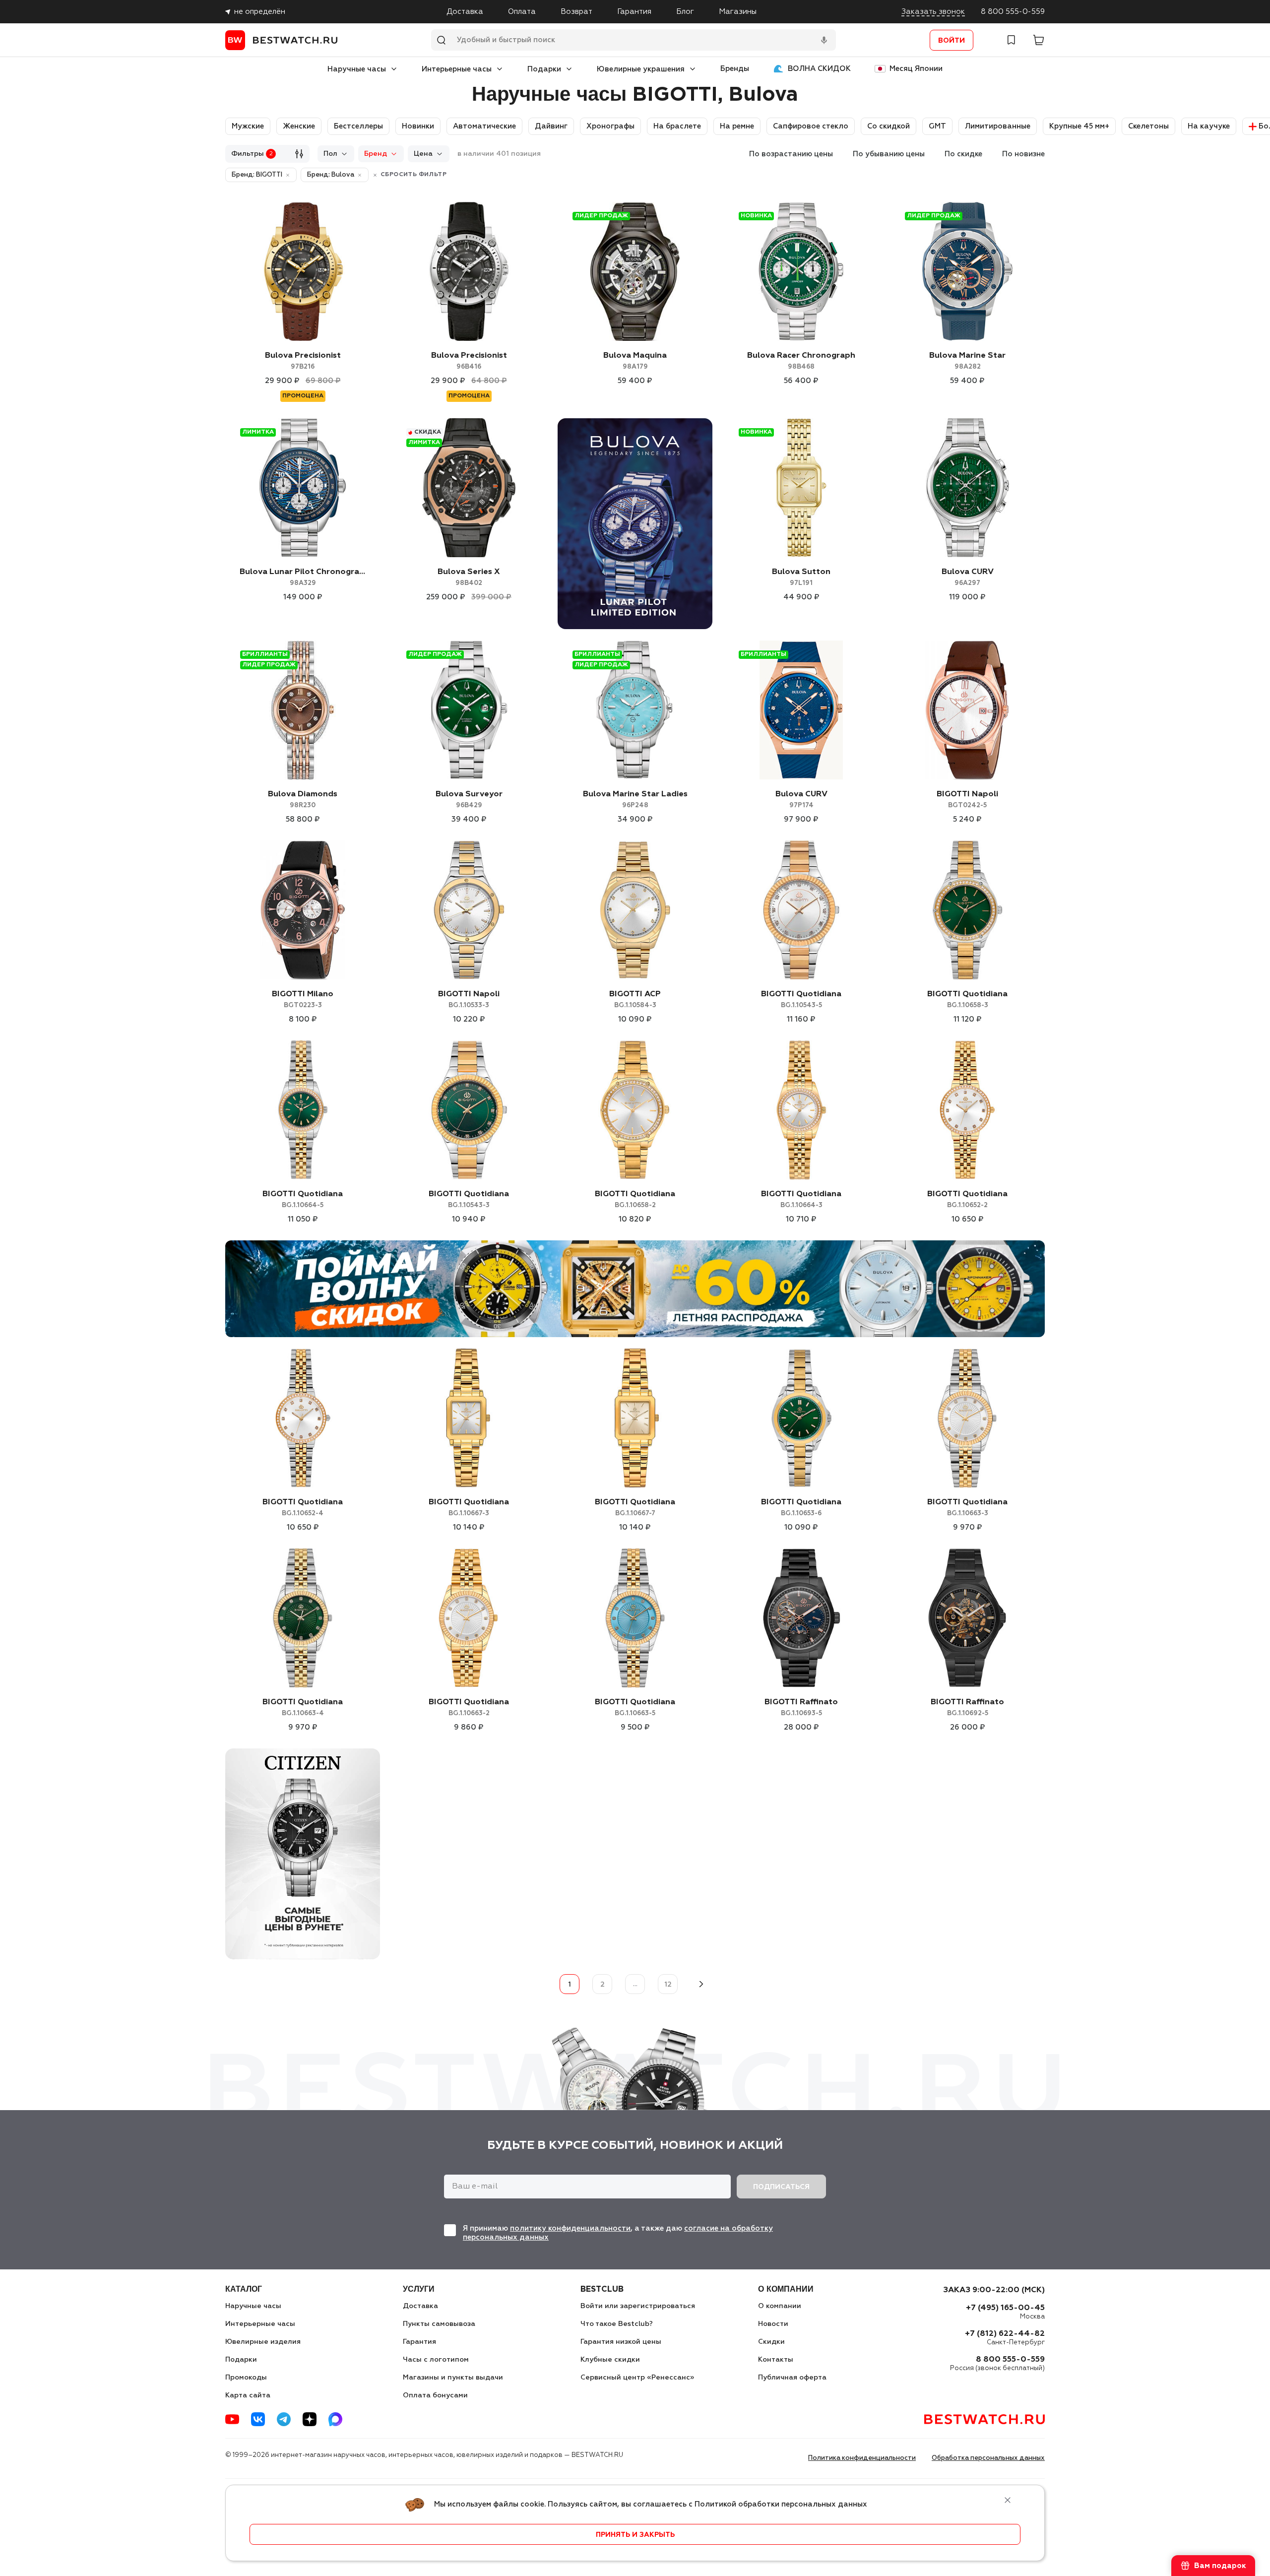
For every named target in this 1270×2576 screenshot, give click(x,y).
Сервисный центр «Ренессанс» (637, 2378)
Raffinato (801, 1707)
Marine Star (967, 361)
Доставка (465, 12)
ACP (635, 999)
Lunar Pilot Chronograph (303, 577)
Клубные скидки (610, 2360)
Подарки (544, 69)
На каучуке (1209, 126)
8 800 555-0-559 (1013, 12)
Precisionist (303, 361)
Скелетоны (1148, 126)
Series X (469, 577)
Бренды (735, 69)
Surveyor (469, 800)
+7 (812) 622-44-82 (1005, 2334)
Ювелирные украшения (641, 69)
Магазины (738, 12)
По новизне (1023, 154)
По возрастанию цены (791, 154)
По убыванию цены (889, 154)
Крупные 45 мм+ (1079, 126)
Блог (685, 12)
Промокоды (246, 2378)
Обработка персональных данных (988, 2458)
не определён (260, 12)
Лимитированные (998, 126)
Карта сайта (248, 2395)
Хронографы (610, 126)
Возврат (576, 12)
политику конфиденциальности (570, 2228)
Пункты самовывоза (439, 2324)
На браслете (677, 126)
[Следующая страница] (700, 1984)
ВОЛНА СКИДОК (819, 69)
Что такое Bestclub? (617, 2324)
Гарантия (634, 12)
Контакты (776, 2360)
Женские (299, 126)
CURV (968, 577)
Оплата (522, 12)
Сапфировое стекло (811, 126)
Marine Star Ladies (635, 800)
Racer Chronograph (801, 361)
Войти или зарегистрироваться (638, 2306)
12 (668, 1985)
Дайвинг (551, 126)
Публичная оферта (792, 2378)
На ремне (737, 126)
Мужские (248, 126)
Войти (952, 41)
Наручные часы (357, 69)
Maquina (635, 361)
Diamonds (303, 800)
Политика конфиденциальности (862, 2458)
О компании (780, 2306)
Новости (773, 2324)
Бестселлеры (358, 126)
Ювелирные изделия (263, 2342)
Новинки (418, 126)
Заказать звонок (933, 12)
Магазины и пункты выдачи (453, 2378)
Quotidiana (801, 999)
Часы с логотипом (436, 2360)
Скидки (771, 2342)
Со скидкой (889, 126)
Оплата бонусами (435, 2395)
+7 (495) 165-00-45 (1005, 2308)
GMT (937, 126)
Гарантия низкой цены (621, 2342)
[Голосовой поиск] (824, 40)
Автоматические (484, 126)
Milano (303, 999)
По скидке (963, 154)
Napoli (967, 800)
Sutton (801, 577)
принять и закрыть (635, 2535)
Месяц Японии (916, 69)
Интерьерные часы (457, 69)
